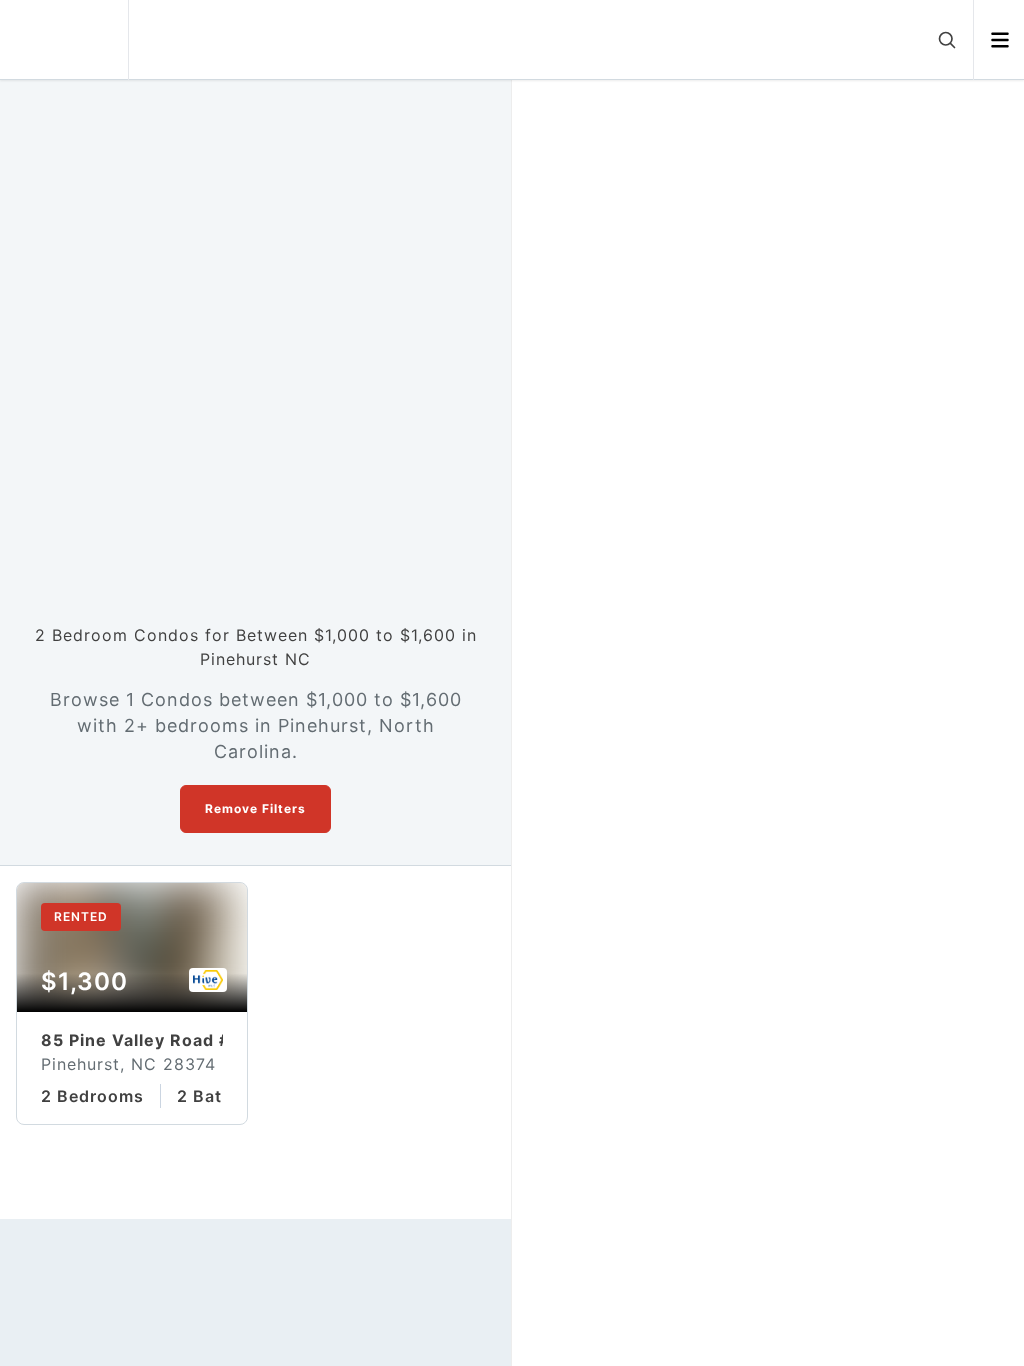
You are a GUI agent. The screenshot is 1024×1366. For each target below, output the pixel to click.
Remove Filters (255, 808)
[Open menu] (999, 40)
